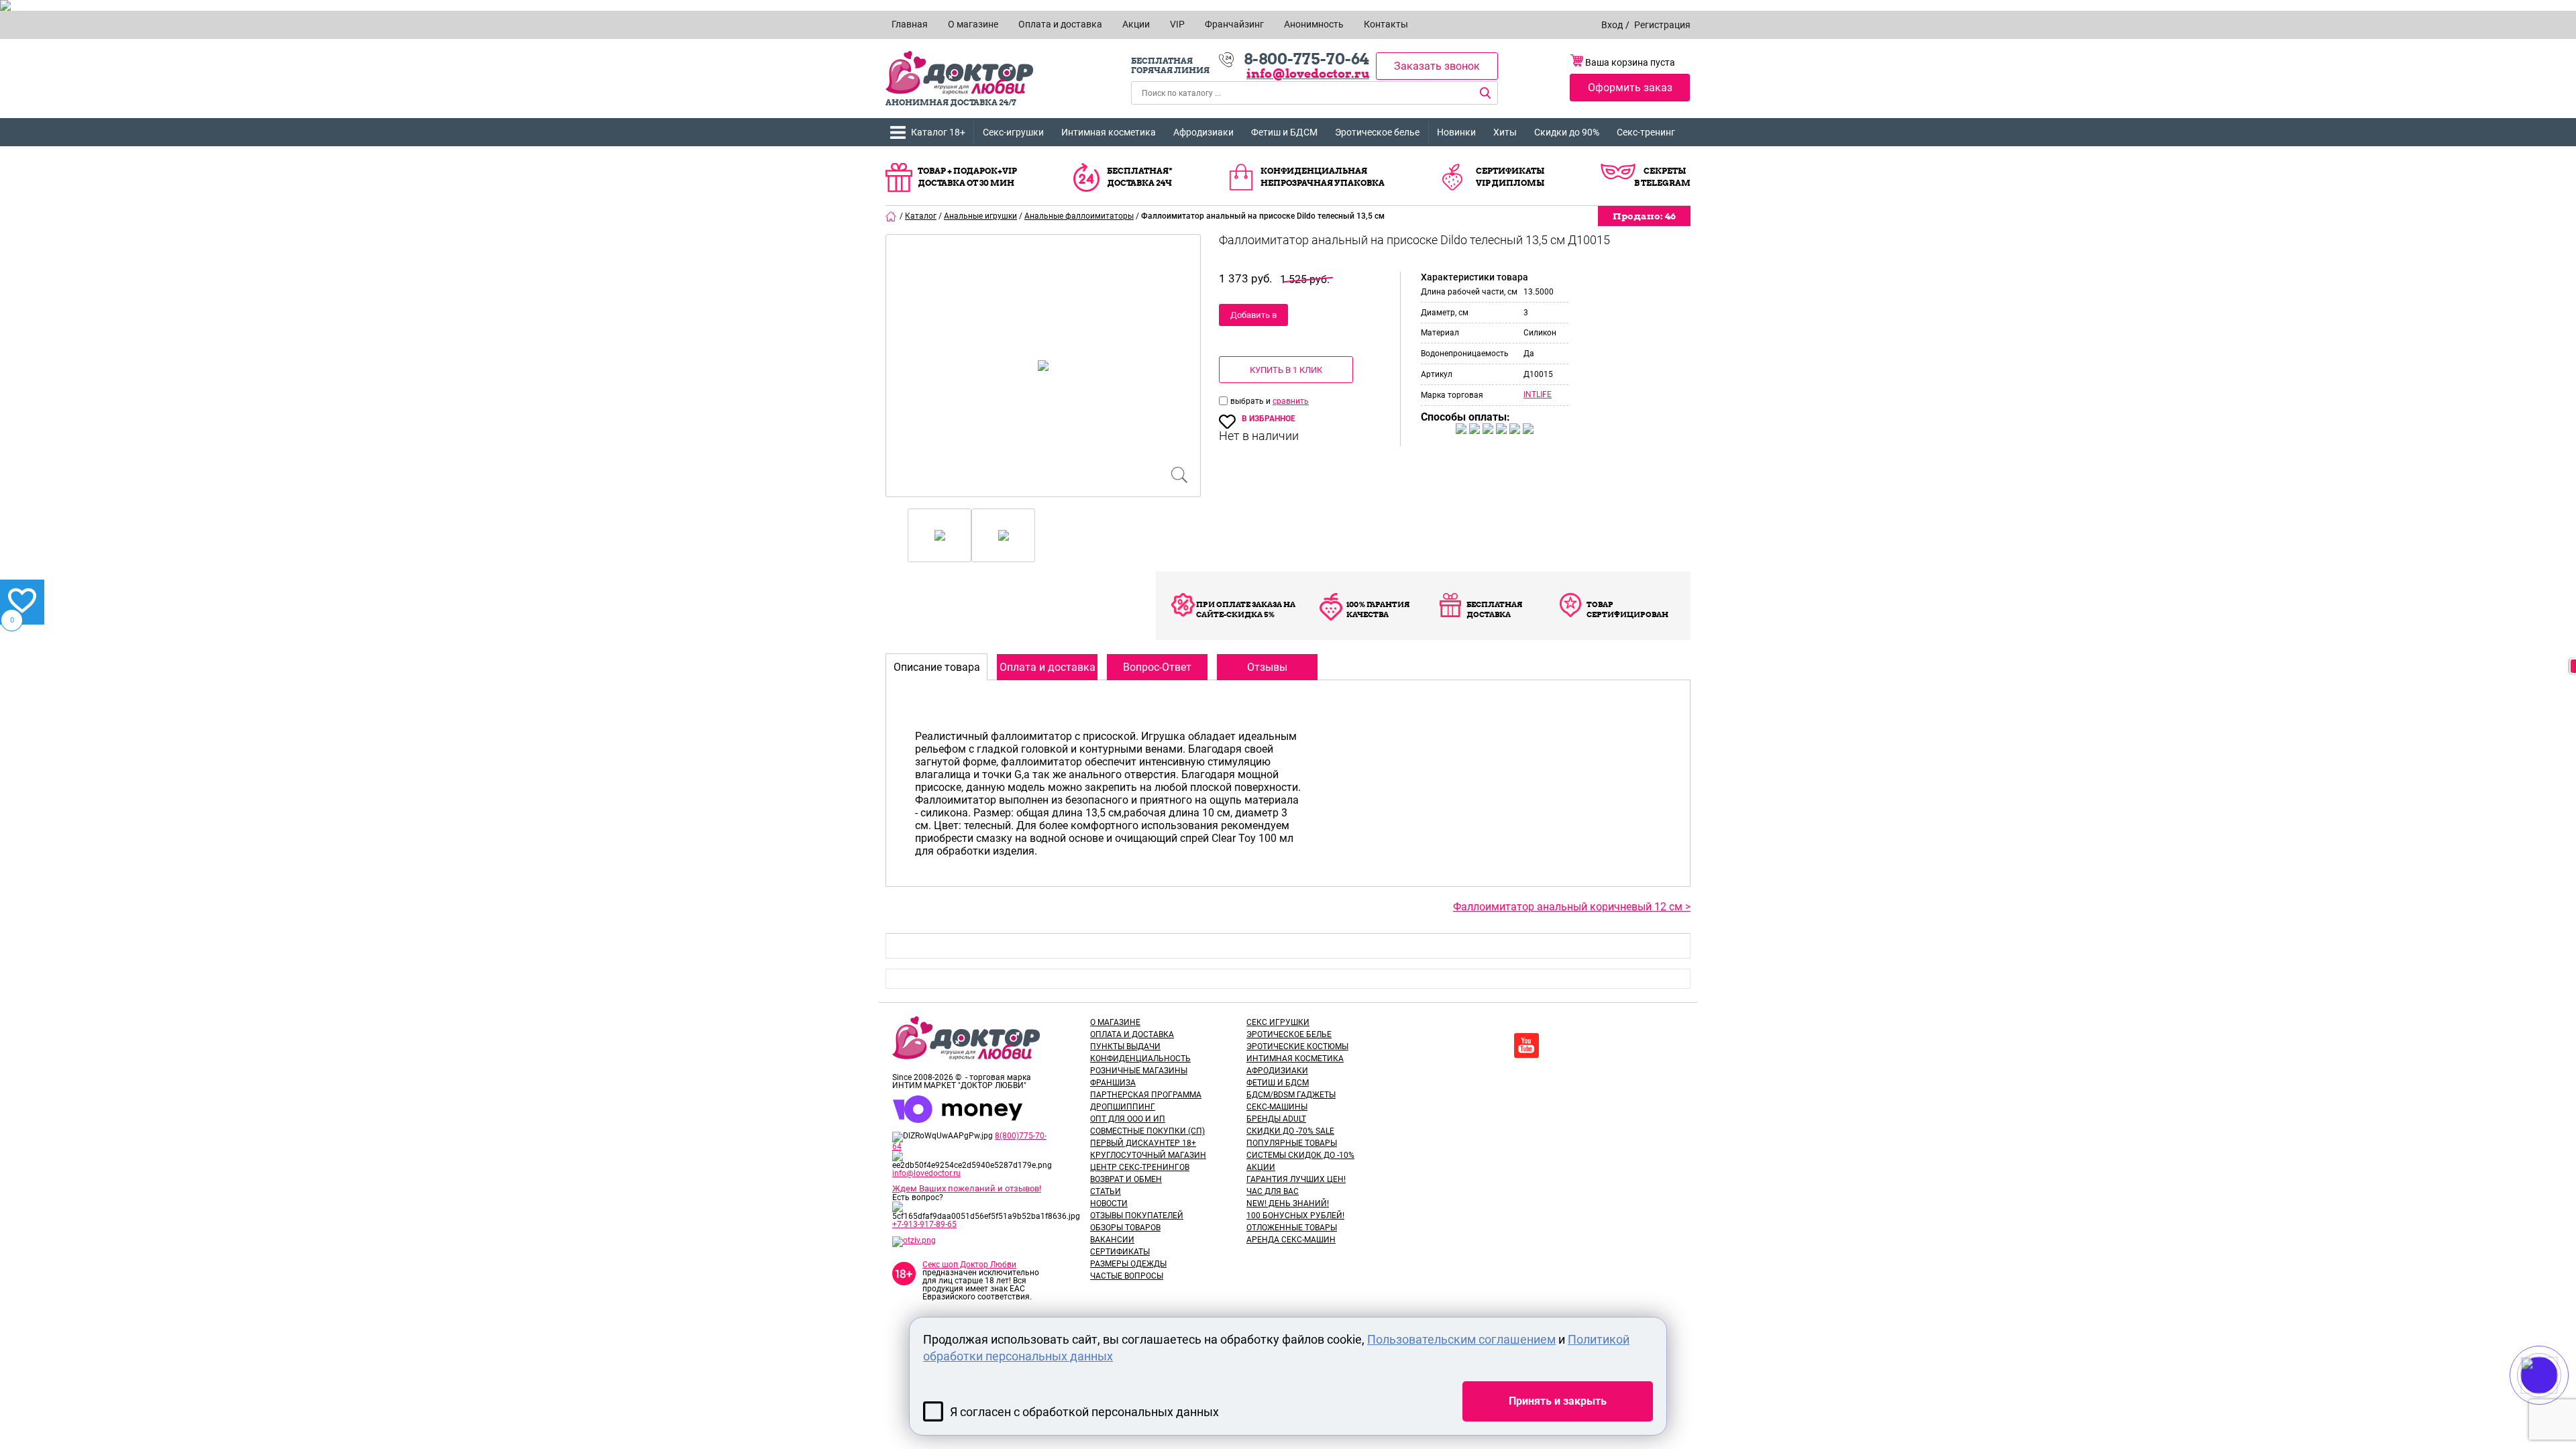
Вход (1612, 25)
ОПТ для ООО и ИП (1128, 1119)
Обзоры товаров (1125, 1228)
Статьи (1106, 1191)
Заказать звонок (1437, 66)
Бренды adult (1276, 1119)
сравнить (1291, 401)
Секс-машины (1277, 1107)
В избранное (1269, 419)
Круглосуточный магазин (1148, 1155)
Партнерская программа (1146, 1095)
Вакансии (1112, 1240)
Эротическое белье (1377, 132)
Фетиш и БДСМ (1284, 132)
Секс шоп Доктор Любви (969, 1265)
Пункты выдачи (1125, 1046)
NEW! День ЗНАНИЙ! (1288, 1203)
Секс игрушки (1278, 1022)
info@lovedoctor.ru (1308, 73)
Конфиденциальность (1140, 1059)
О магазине (1115, 1022)
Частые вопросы (1127, 1276)
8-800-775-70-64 (1306, 59)
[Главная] (892, 216)
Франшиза (1113, 1083)
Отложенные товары (1292, 1228)
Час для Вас (1273, 1191)
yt (1526, 1045)
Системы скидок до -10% (1300, 1155)
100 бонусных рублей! (1295, 1216)
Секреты (1665, 171)
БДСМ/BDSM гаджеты (1291, 1095)
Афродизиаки (1203, 132)
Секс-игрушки (1013, 132)
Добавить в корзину (1253, 318)
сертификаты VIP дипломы (1510, 177)
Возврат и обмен (1126, 1179)
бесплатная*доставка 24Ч (1140, 177)
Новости (1109, 1203)
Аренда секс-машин (1291, 1240)
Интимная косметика (1109, 132)
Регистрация (1662, 25)
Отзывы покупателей (1137, 1216)
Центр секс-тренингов (1140, 1167)
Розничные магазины (1139, 1071)
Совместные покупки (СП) (1147, 1131)
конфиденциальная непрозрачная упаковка (1323, 177)
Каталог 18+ (938, 132)
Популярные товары (1292, 1143)
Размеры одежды (1128, 1264)
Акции (1261, 1167)
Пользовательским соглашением (1461, 1339)
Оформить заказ (1630, 88)
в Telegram (1662, 183)
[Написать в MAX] (2558, 1402)
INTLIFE (1538, 394)
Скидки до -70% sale (1290, 1131)
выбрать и (1251, 401)
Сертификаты (1120, 1252)
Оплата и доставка (1132, 1034)
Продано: (1644, 216)
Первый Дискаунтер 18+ (1143, 1143)
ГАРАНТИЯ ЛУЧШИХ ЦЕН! (1296, 1179)
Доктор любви (959, 73)
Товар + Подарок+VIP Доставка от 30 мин (967, 177)
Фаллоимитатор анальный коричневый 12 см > (1572, 907)
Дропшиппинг (1123, 1107)
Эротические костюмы (1297, 1046)
